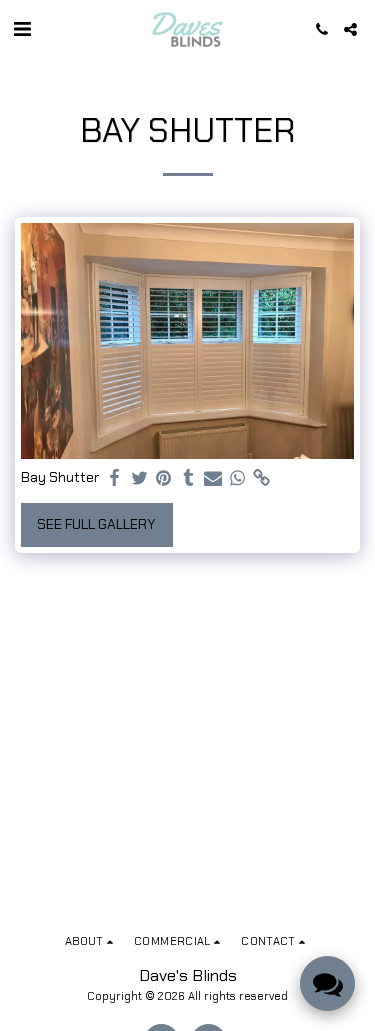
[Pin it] (164, 478)
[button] (22, 29)
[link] (262, 478)
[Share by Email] (213, 478)
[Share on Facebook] (115, 478)
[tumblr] (189, 478)
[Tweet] (140, 478)
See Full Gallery (96, 524)
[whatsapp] (238, 478)
